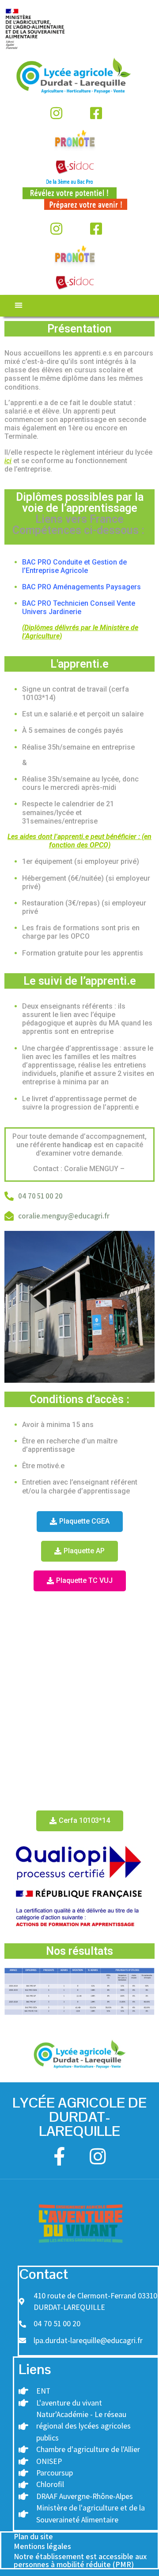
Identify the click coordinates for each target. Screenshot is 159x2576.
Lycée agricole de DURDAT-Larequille (79, 2117)
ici (8, 461)
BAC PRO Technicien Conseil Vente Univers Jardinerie (79, 607)
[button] (18, 305)
